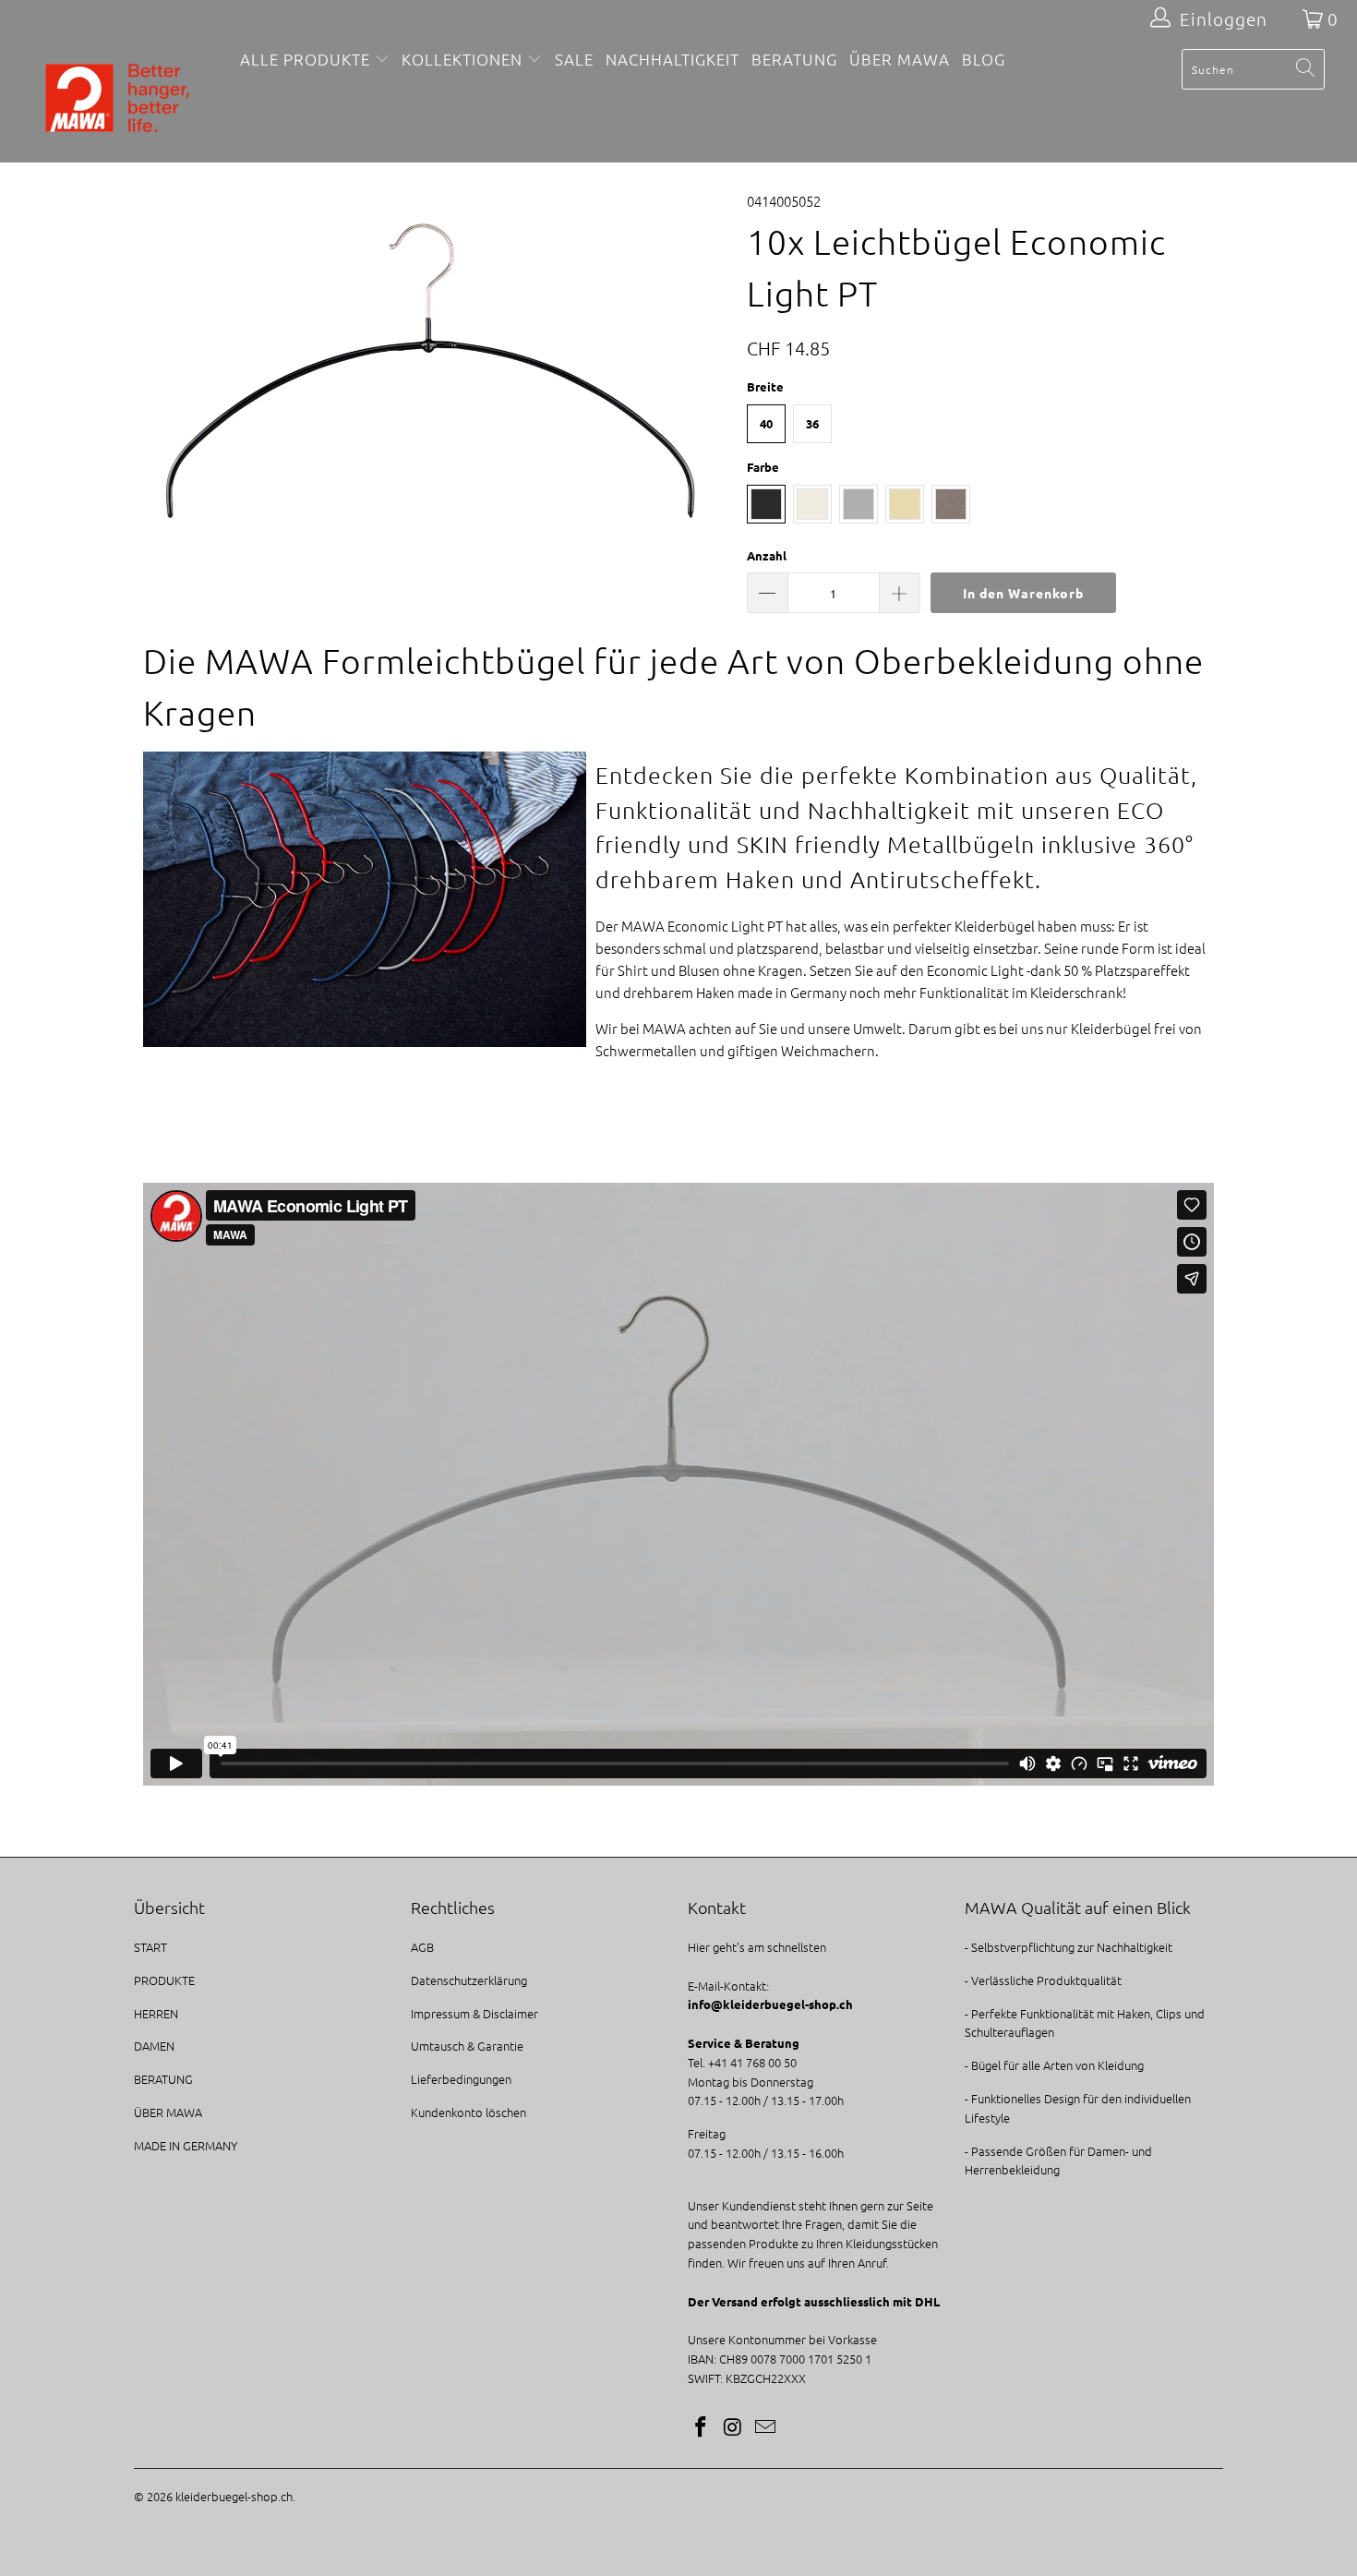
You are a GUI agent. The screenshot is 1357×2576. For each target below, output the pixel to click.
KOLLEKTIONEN (462, 59)
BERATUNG (794, 59)
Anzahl (767, 555)
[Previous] (166, 371)
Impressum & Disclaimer (474, 2013)
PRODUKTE (164, 1980)
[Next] (697, 371)
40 (766, 423)
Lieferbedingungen (461, 2079)
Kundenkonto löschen (468, 2112)
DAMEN (154, 2046)
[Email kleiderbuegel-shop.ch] (765, 2427)
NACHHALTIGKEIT (672, 59)
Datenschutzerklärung (469, 1980)
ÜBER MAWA (900, 59)
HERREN (156, 2013)
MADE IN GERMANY (186, 2145)
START (150, 1947)
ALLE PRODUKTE (307, 59)
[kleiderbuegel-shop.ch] (118, 100)
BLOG (984, 59)
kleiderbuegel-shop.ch (234, 2496)
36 (812, 423)
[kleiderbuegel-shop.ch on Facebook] (702, 2427)
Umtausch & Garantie (467, 2046)
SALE (574, 59)
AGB (422, 1947)
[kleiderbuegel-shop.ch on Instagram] (734, 2427)
